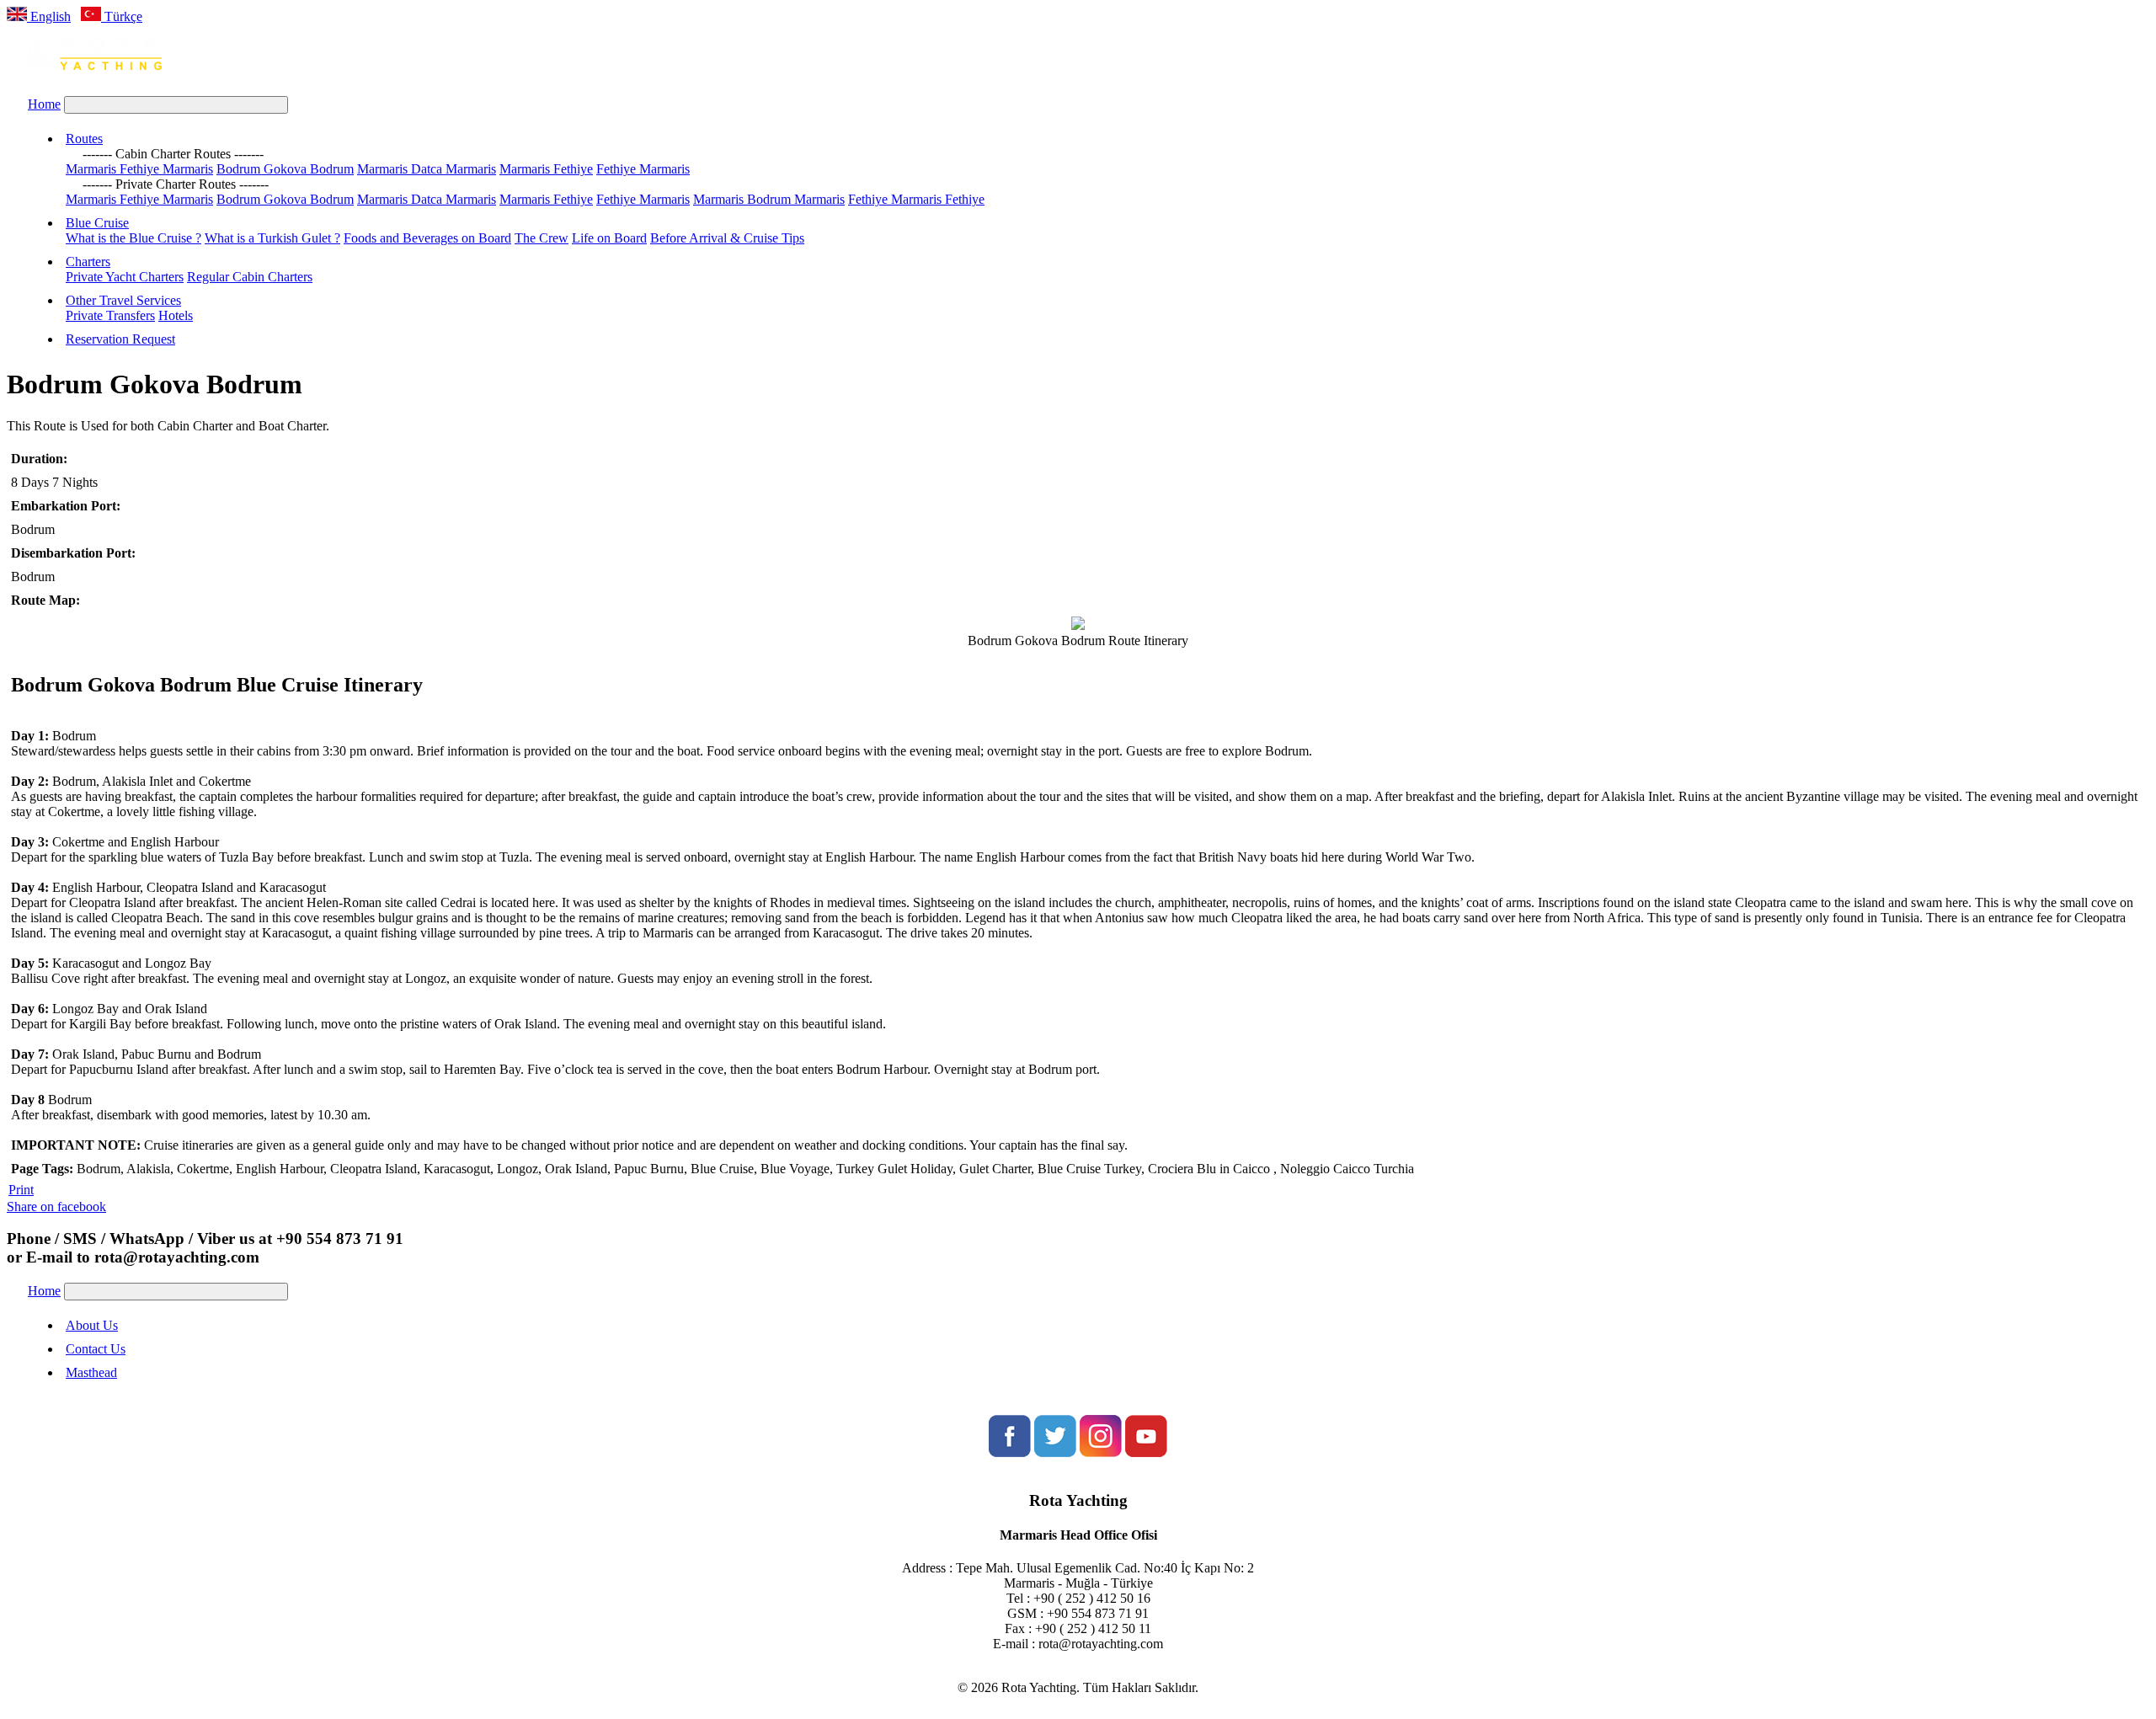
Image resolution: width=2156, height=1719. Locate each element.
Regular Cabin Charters (250, 277)
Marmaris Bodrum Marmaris (769, 199)
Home (44, 104)
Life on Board (609, 238)
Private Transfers (110, 315)
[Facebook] (1010, 1452)
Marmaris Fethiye (546, 169)
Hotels (176, 315)
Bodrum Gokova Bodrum (285, 169)
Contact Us (96, 1349)
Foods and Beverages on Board (427, 238)
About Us (92, 1325)
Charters (88, 262)
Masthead (91, 1372)
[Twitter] (1055, 1452)
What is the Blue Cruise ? (133, 238)
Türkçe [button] (122, 16)
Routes (84, 139)
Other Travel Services (123, 300)
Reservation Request (120, 339)
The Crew (542, 238)
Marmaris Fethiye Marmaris (139, 169)
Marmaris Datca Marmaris (427, 169)
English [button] (49, 16)
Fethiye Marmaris (643, 169)
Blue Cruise (97, 223)
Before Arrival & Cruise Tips (727, 238)
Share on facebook (56, 1207)
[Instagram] (1101, 1452)
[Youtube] (1146, 1452)
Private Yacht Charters (125, 277)
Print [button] (21, 1190)
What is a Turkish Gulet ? (272, 238)
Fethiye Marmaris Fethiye (916, 199)
